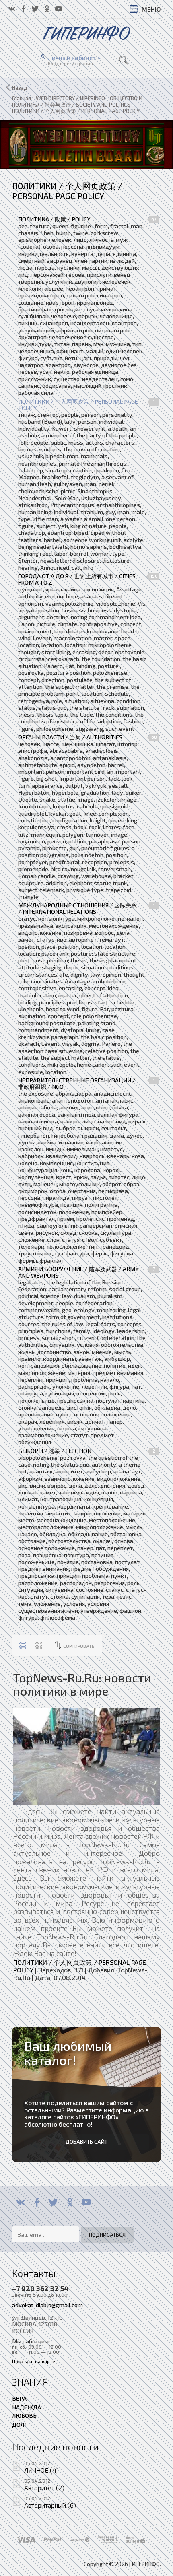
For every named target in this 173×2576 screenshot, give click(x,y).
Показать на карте (34, 2361)
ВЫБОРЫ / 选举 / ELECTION (55, 1451)
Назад (20, 88)
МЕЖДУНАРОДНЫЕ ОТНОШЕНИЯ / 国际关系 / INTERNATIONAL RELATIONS (77, 909)
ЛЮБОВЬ (24, 2415)
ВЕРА (19, 2398)
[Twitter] (53, 2202)
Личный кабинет (72, 58)
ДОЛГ (20, 2424)
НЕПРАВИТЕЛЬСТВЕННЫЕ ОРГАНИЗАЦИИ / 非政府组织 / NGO (77, 1084)
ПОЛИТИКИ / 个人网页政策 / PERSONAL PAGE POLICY (78, 405)
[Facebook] (37, 2202)
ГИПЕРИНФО (97, 2117)
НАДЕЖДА (27, 2407)
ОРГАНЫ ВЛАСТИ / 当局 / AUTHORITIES (70, 737)
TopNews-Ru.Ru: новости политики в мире (82, 1684)
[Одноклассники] (70, 2202)
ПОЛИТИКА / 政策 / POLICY (54, 219)
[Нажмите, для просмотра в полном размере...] (86, 1756)
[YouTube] (86, 2202)
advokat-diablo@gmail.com (47, 2305)
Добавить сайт (86, 2142)
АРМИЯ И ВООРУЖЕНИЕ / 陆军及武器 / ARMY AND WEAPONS (78, 1272)
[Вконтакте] (20, 2202)
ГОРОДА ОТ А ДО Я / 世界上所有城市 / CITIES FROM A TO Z (77, 579)
